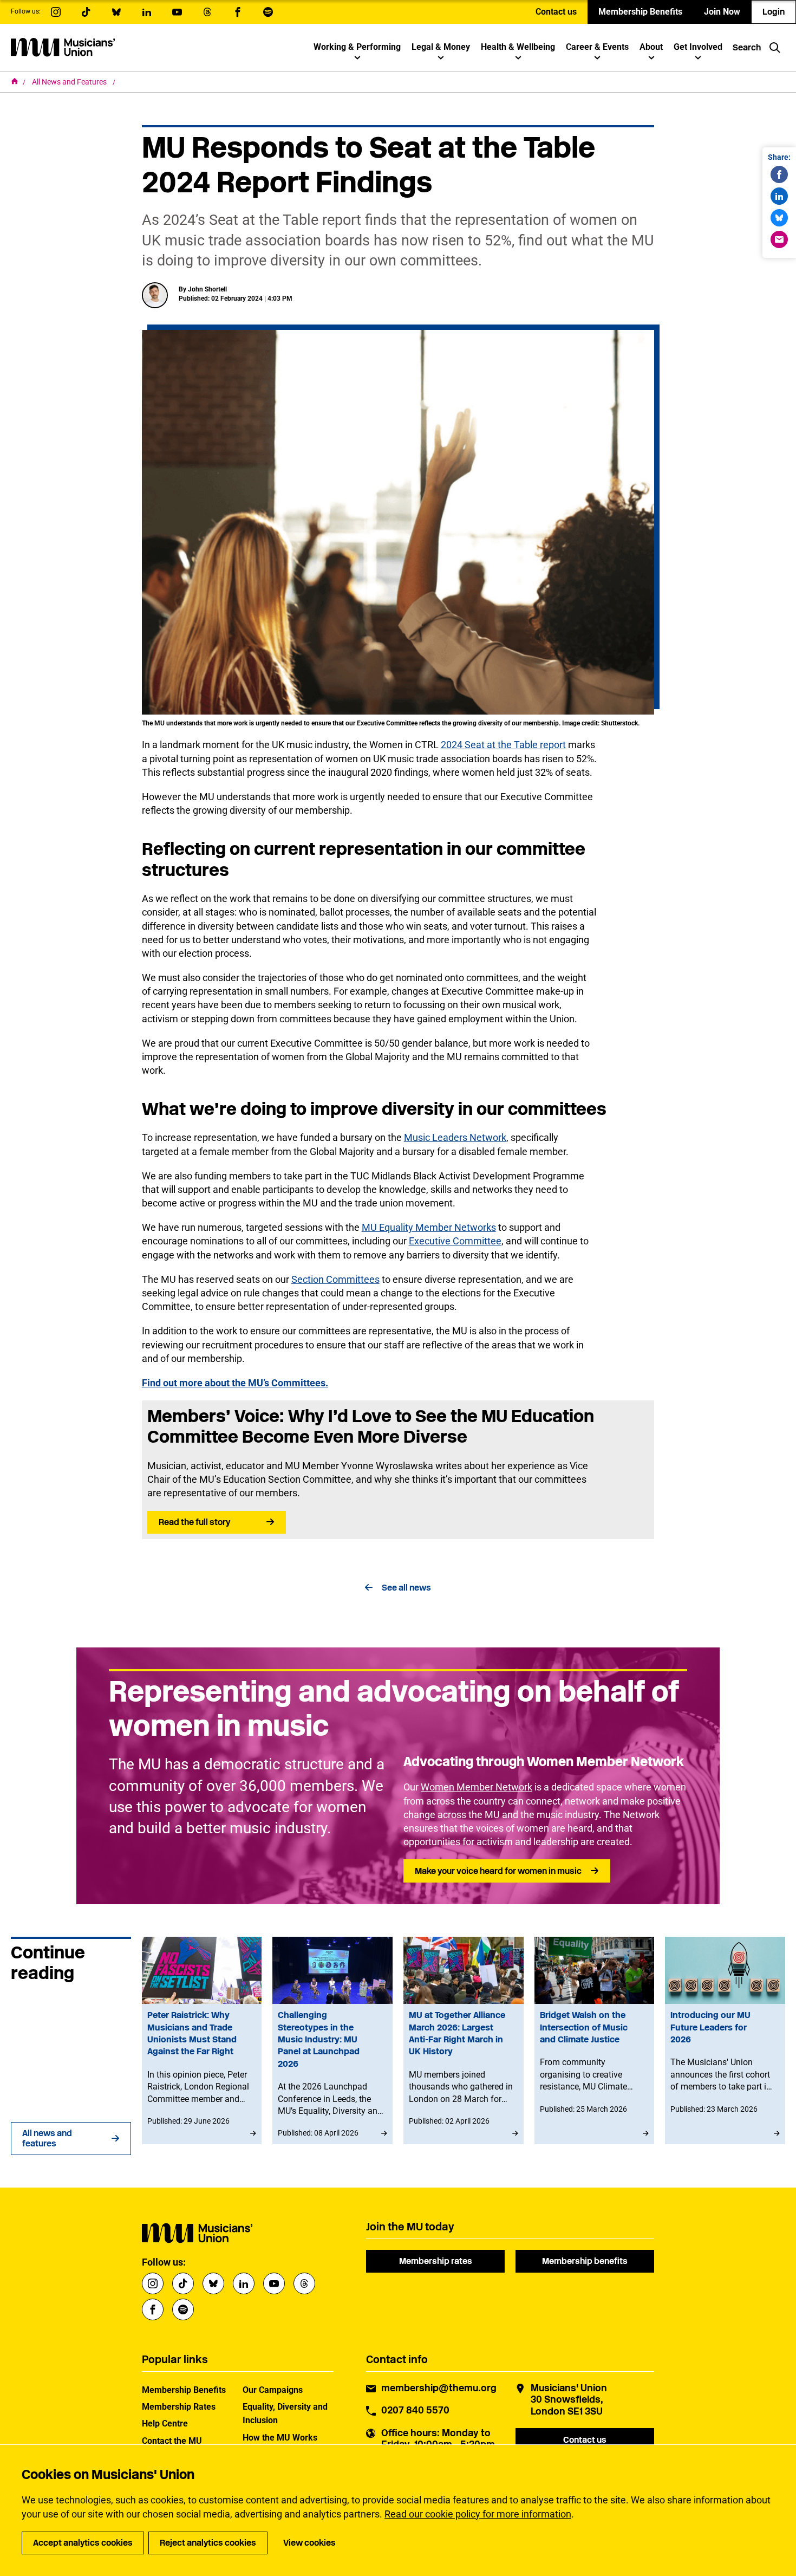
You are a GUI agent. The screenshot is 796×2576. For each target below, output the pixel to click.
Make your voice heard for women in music (498, 1871)
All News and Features (70, 82)
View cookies (309, 2543)
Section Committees (335, 1279)
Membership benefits (585, 2261)
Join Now (722, 12)
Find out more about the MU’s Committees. (235, 1383)
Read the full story (194, 1522)
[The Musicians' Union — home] (63, 47)
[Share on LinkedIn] (779, 196)
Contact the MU (172, 2441)
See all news (406, 1588)
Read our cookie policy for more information (478, 2514)
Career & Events (597, 47)
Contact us (556, 12)
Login (774, 12)
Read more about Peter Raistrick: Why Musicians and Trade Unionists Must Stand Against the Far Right (202, 2040)
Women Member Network (477, 1787)
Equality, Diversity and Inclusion (285, 2413)
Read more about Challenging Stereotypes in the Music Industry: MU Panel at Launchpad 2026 (332, 2040)
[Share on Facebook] (779, 174)
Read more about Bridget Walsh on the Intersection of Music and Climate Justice (595, 2040)
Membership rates (436, 2261)
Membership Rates (179, 2407)
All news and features (47, 2138)
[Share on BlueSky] (779, 218)
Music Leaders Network (455, 1137)
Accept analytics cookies (83, 2543)
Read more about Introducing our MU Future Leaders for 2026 (725, 2040)
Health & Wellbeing (518, 47)
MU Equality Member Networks (429, 1227)
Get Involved (698, 47)
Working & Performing (357, 47)
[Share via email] (779, 239)
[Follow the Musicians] (56, 12)
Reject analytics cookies (208, 2543)
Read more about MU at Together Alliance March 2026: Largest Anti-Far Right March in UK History (464, 2040)
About (651, 47)
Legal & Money (441, 47)
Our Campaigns (273, 2390)
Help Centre (165, 2423)
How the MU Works (280, 2438)
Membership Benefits (640, 12)
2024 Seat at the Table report (503, 745)
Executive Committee (455, 1241)
